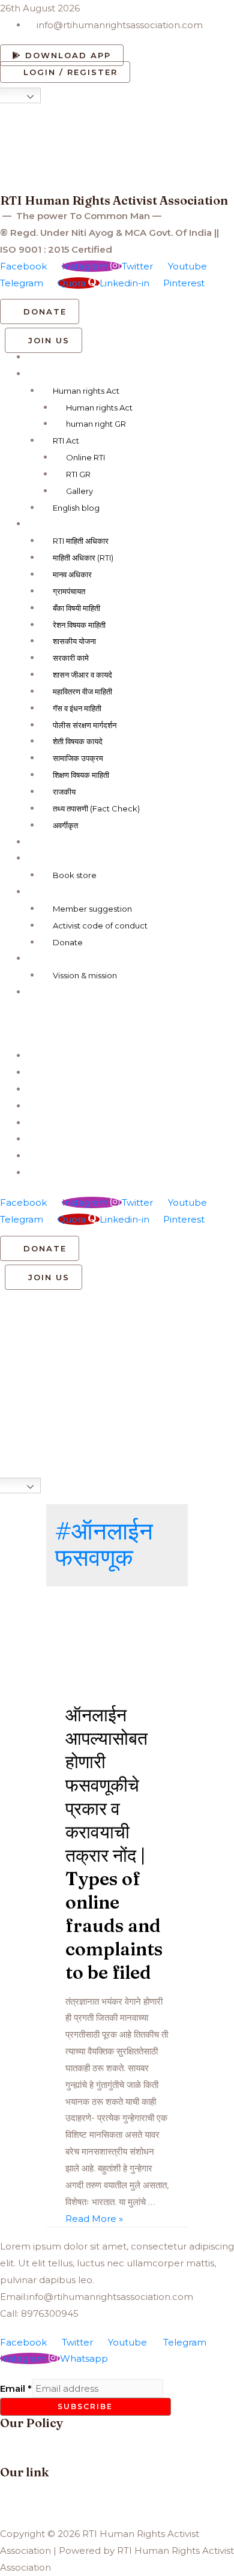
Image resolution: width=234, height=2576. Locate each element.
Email (16, 2388)
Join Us (45, 892)
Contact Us (52, 992)
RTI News (50, 858)
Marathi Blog (57, 524)
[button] (62, 55)
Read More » (94, 2219)
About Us (50, 958)
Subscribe (85, 2406)
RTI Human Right (67, 374)
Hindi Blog (51, 842)
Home (42, 357)
